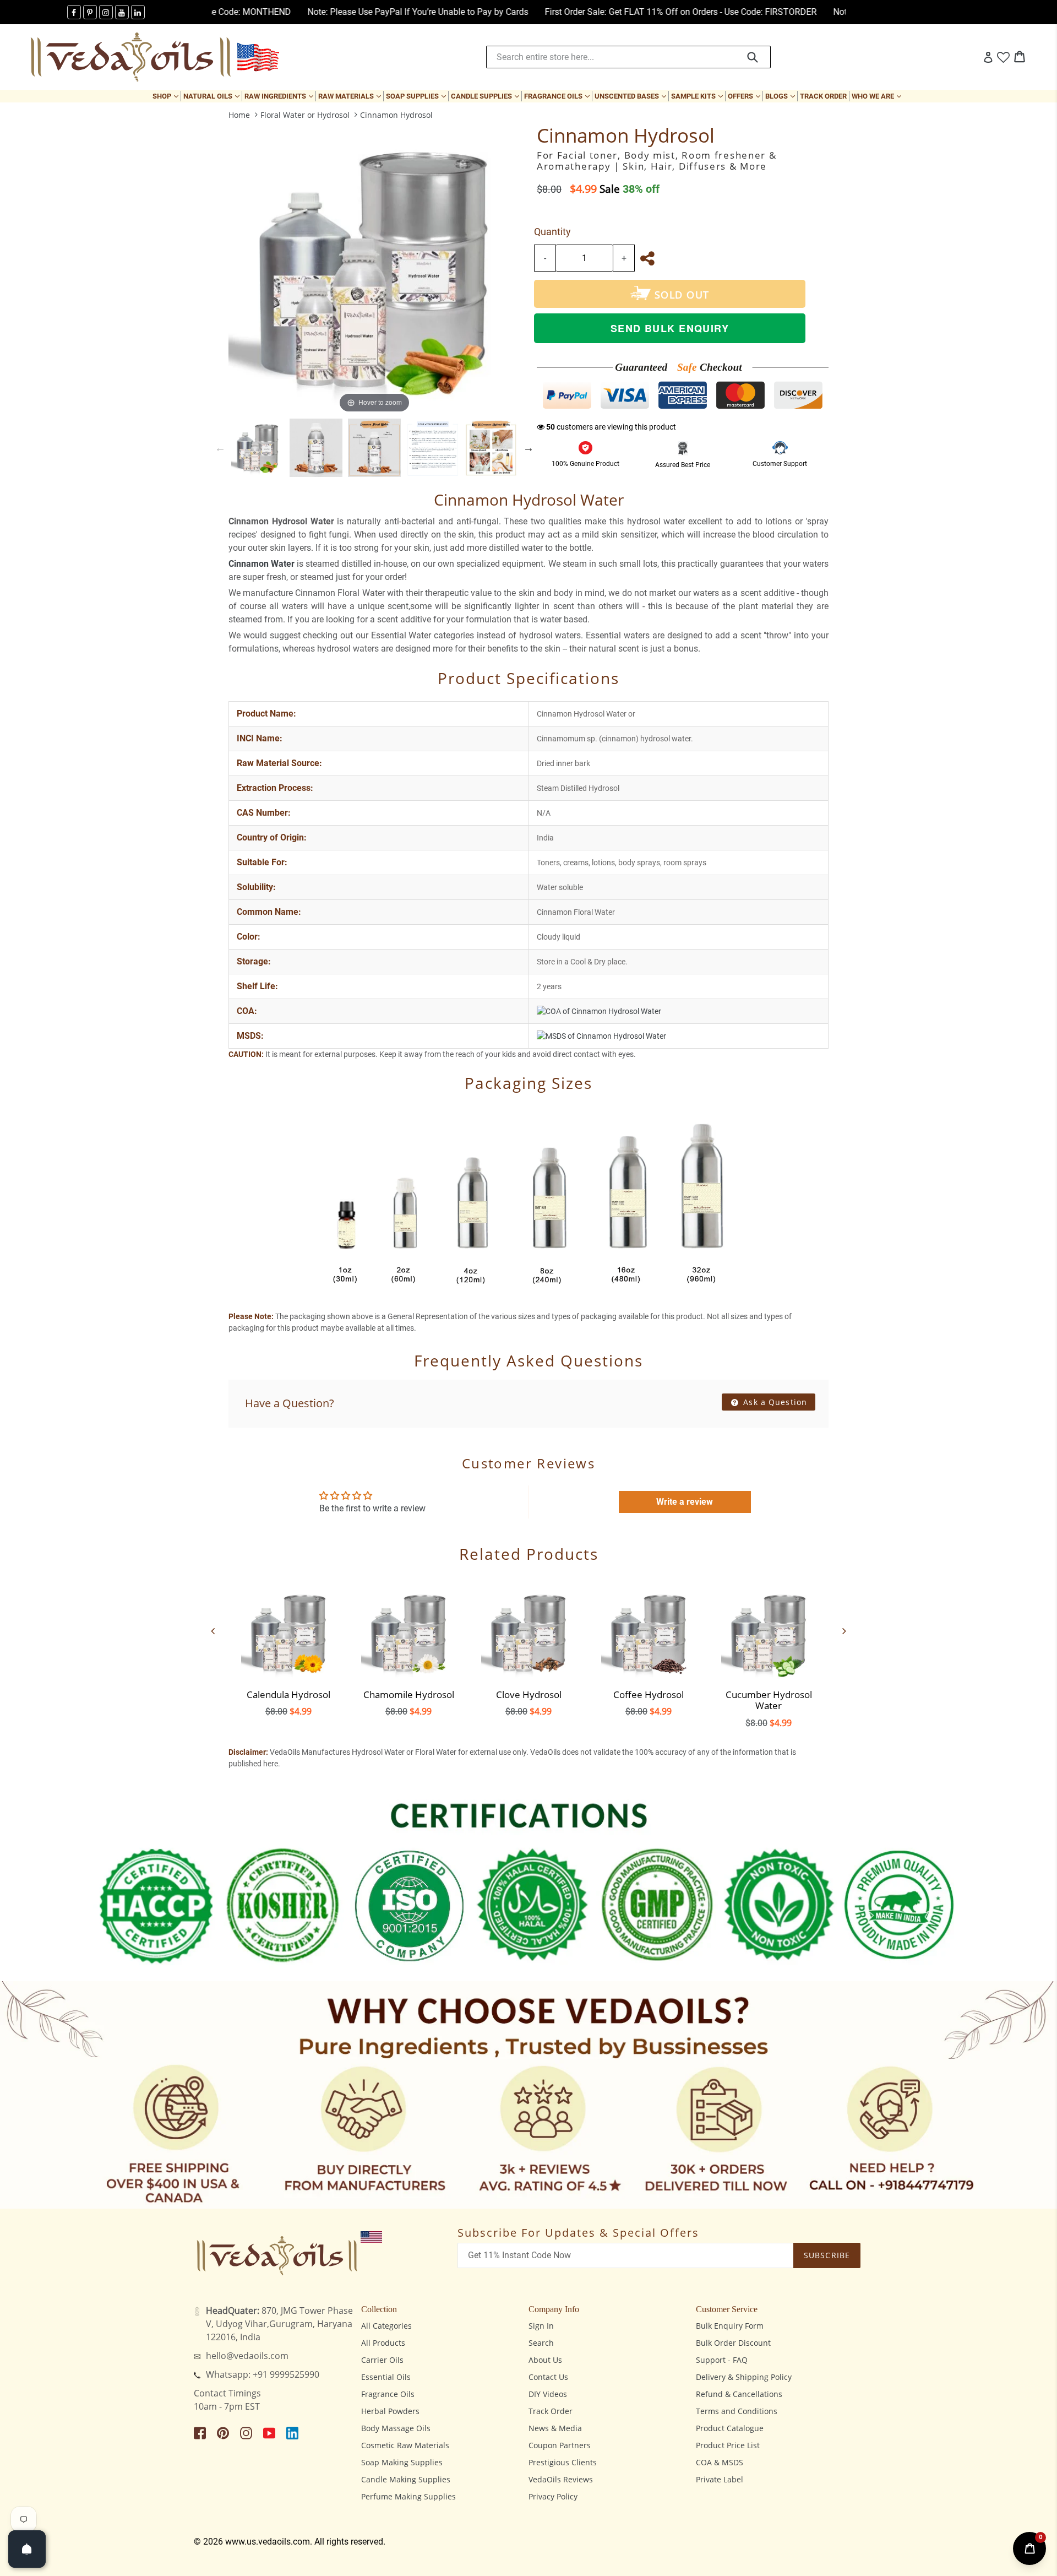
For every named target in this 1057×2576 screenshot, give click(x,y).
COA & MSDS (720, 2462)
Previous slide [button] (220, 448)
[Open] (27, 2549)
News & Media (555, 2428)
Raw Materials (351, 96)
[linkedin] (138, 12)
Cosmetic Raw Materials (405, 2445)
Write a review (685, 1502)
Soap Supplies (417, 96)
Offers (745, 96)
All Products (383, 2343)
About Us (545, 2360)
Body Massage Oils (396, 2428)
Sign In (541, 2326)
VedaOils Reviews (561, 2479)
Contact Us (548, 2377)
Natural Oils (213, 96)
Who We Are (878, 96)
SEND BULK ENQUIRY (670, 328)
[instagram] (106, 12)
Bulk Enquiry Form (730, 2326)
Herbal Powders (390, 2411)
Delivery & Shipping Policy (744, 2377)
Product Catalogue (730, 2428)
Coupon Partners (560, 2445)
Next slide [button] (528, 448)
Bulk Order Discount (733, 2343)
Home (239, 115)
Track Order (823, 96)
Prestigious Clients (563, 2462)
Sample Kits (698, 96)
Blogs (781, 96)
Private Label (720, 2479)
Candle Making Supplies (406, 2479)
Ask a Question (774, 1402)
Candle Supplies (486, 96)
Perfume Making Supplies (408, 2496)
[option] (258, 448)
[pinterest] (90, 12)
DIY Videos (548, 2394)
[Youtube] (122, 12)
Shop (167, 96)
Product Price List (728, 2445)
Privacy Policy (553, 2496)
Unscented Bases (631, 96)
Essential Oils (386, 2377)
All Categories (386, 2326)
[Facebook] (74, 12)
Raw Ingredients (280, 96)
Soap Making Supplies (402, 2462)
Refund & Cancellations (739, 2394)
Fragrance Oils (558, 96)
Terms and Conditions (737, 2411)
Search (541, 2343)
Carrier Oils (382, 2360)
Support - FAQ (722, 2360)
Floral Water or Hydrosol (305, 115)
